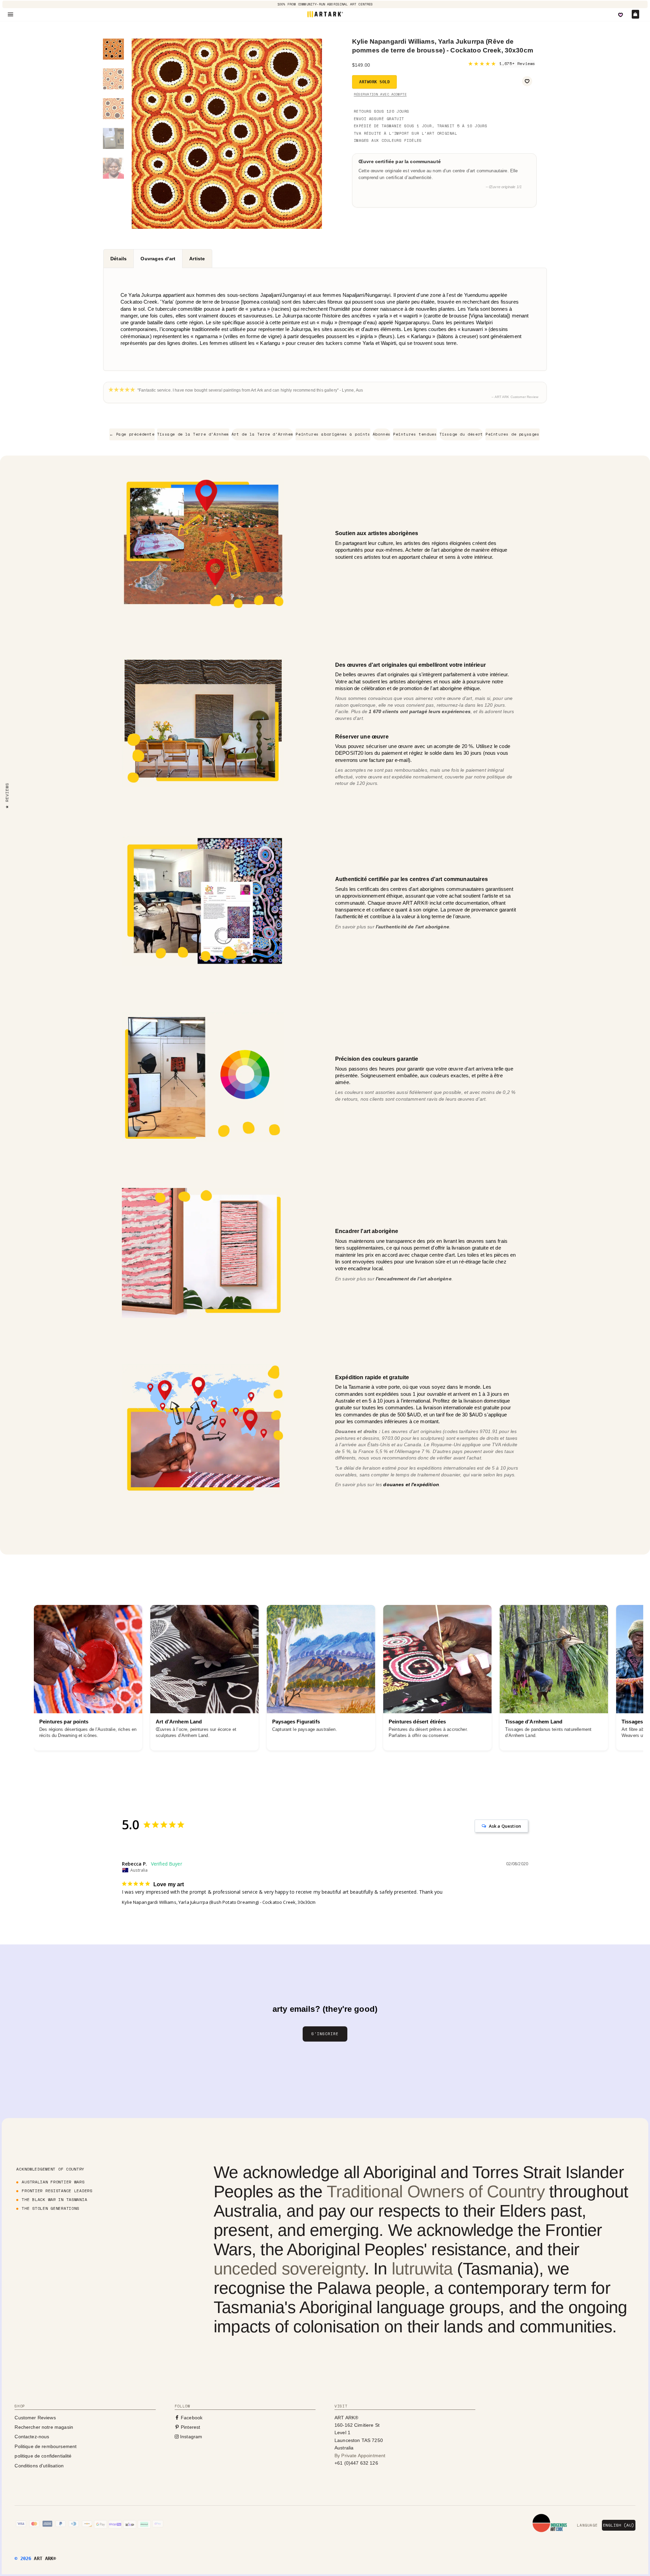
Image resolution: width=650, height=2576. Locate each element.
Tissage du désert (461, 434)
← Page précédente (132, 434)
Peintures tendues (415, 434)
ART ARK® (45, 2558)
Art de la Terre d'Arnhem (262, 434)
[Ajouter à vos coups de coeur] (527, 81)
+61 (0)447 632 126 (356, 2463)
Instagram (191, 2437)
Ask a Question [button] (505, 1826)
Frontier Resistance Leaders (57, 2191)
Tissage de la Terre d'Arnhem (193, 434)
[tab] (118, 259)
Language (587, 2525)
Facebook (191, 2418)
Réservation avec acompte (380, 94)
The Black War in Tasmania (54, 2199)
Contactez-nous (32, 2437)
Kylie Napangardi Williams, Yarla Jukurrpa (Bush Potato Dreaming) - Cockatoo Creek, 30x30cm (219, 1902)
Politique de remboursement (46, 2446)
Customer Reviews (35, 2418)
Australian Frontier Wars (53, 2182)
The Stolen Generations (50, 2208)
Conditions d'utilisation (39, 2466)
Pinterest (190, 2427)
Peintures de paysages (513, 434)
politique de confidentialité (43, 2456)
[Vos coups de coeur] (621, 15)
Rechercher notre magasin (44, 2427)
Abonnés (382, 434)
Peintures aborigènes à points (333, 434)
